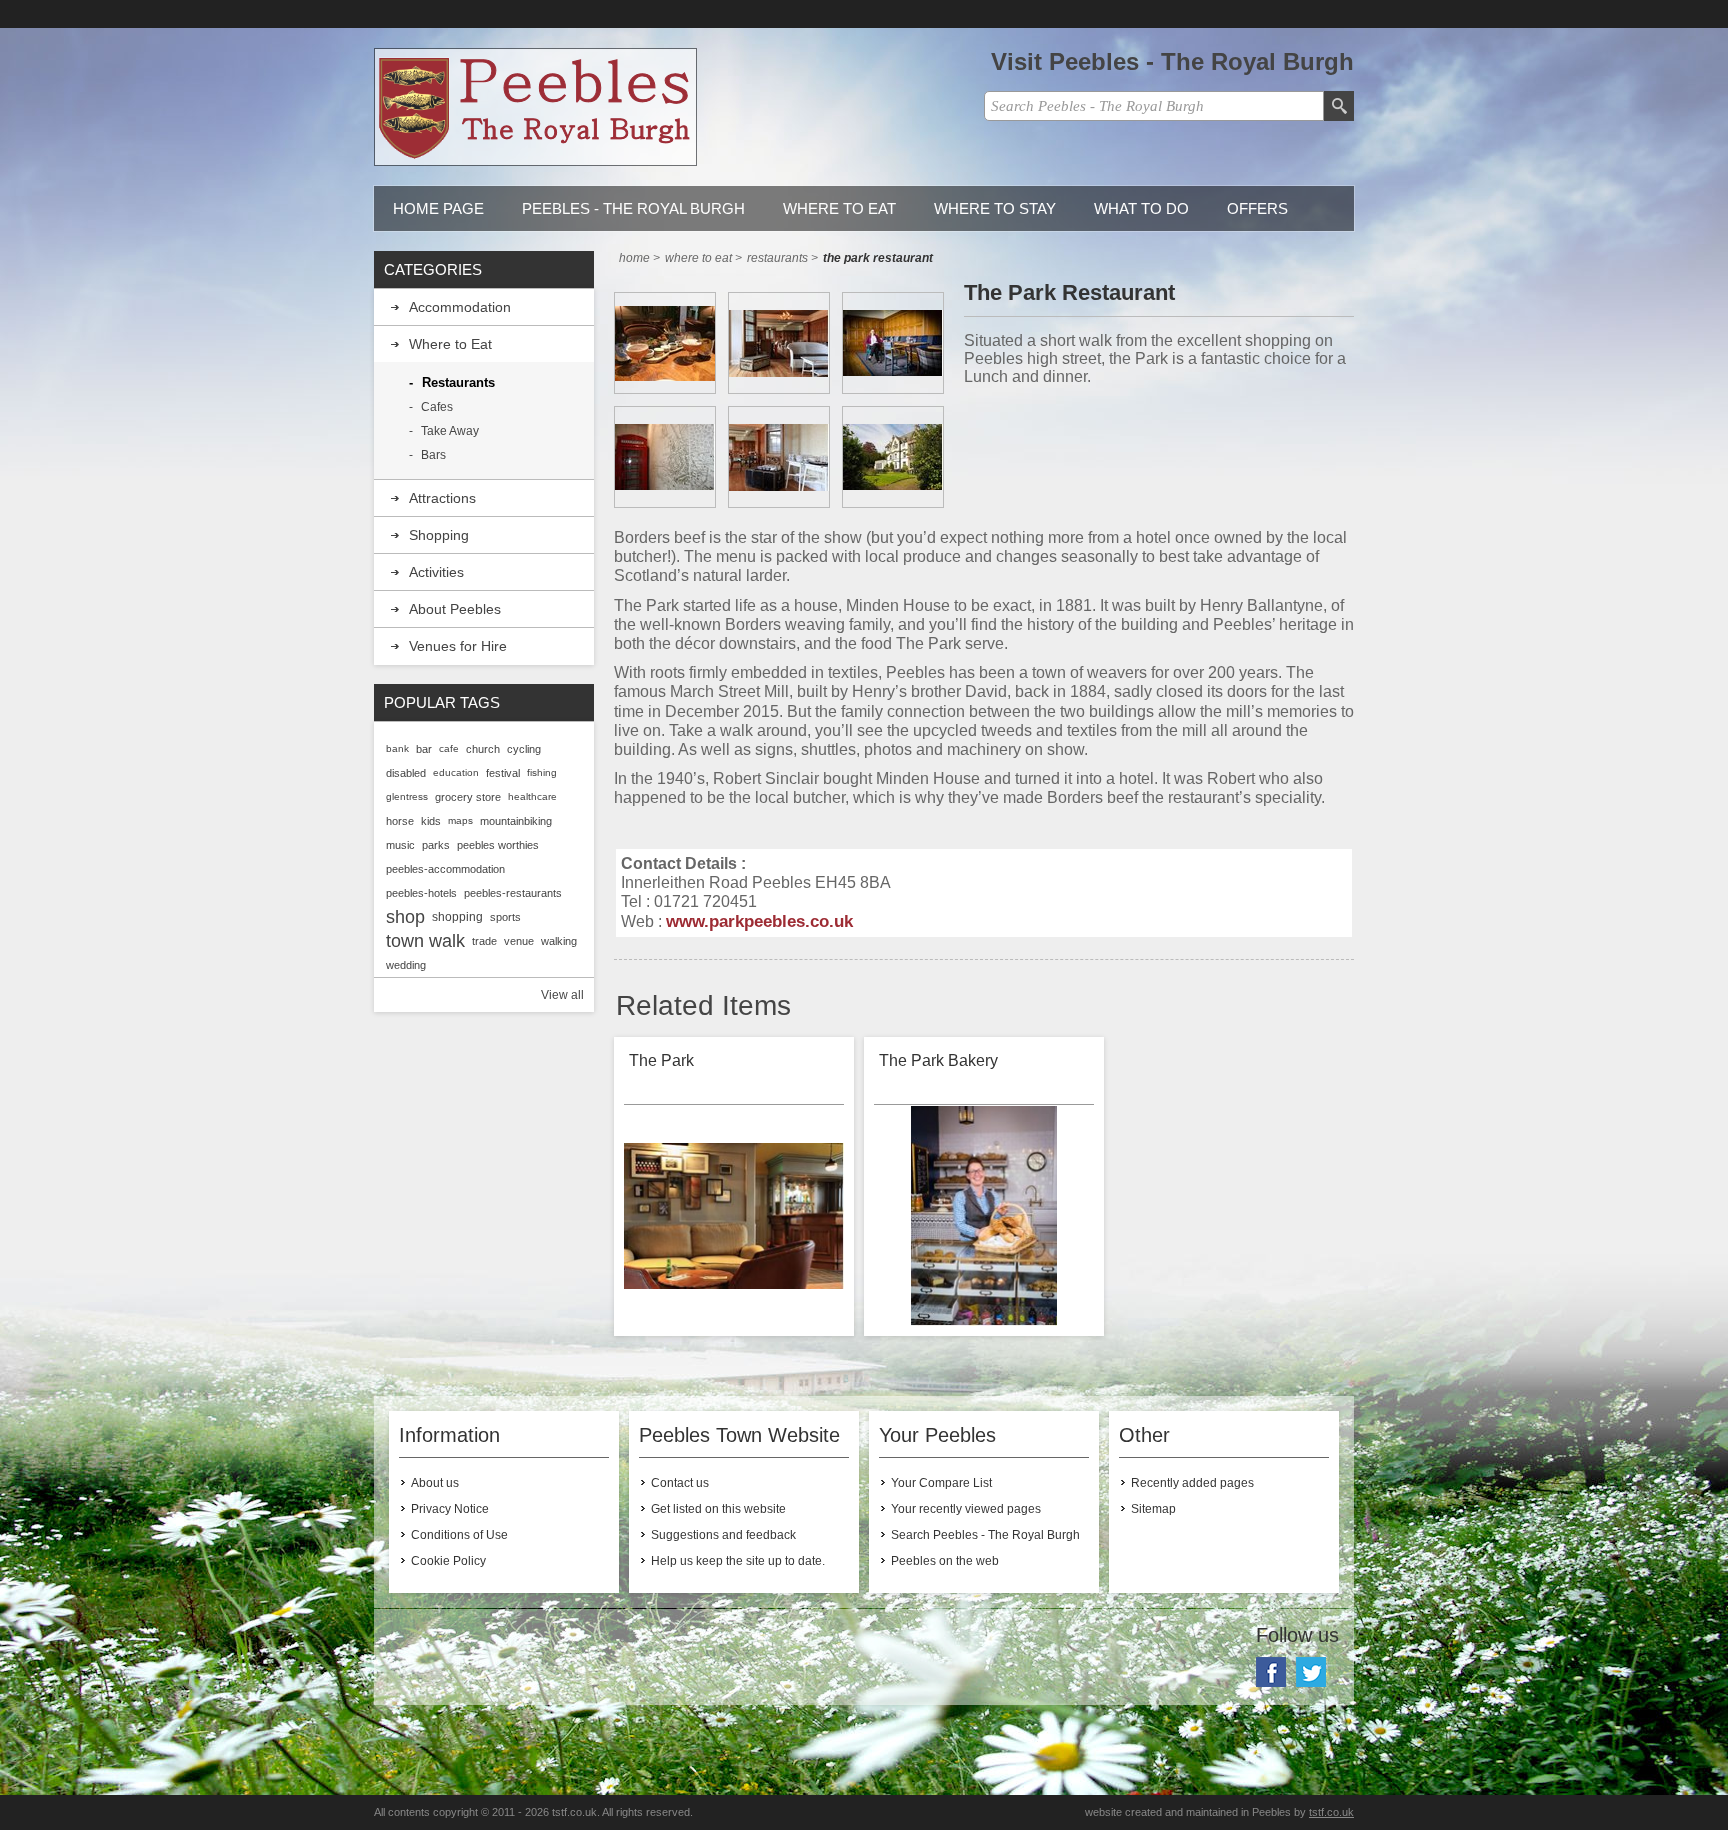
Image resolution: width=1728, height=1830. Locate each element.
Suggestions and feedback (723, 1535)
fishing (542, 772)
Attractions (442, 498)
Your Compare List (941, 1483)
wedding (406, 965)
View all (562, 995)
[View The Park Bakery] (984, 1216)
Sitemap (1153, 1509)
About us (435, 1483)
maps (460, 820)
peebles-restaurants (513, 893)
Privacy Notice (450, 1509)
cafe (449, 748)
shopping (457, 917)
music (400, 845)
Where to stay (995, 208)
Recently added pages (1192, 1483)
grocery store (468, 797)
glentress (407, 796)
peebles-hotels (421, 893)
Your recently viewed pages (966, 1509)
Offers (1257, 208)
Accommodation (460, 307)
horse (400, 821)
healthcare (532, 796)
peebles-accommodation (445, 869)
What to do (1141, 208)
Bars (433, 455)
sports (505, 917)
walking (559, 941)
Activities (436, 572)
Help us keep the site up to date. (738, 1561)
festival (503, 773)
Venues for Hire (458, 646)
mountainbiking (516, 821)
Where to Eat (839, 208)
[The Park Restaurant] (665, 343)
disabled (406, 773)
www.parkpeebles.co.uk (759, 921)
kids (431, 821)
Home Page (438, 208)
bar (424, 749)
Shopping (439, 535)
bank (397, 748)
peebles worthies (498, 845)
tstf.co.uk (1331, 1812)
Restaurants (458, 382)
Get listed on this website (718, 1509)
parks (436, 845)
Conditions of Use (459, 1535)
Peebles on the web (945, 1561)
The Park (661, 1060)
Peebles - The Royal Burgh (633, 208)
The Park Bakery (938, 1060)
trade (484, 941)
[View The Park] (734, 1216)
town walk (425, 941)
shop (405, 917)
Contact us (680, 1483)
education (456, 772)
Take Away (450, 431)
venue (519, 941)
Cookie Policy (448, 1561)
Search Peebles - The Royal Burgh (985, 1535)
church (483, 749)
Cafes (437, 407)
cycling (524, 749)
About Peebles (455, 609)
